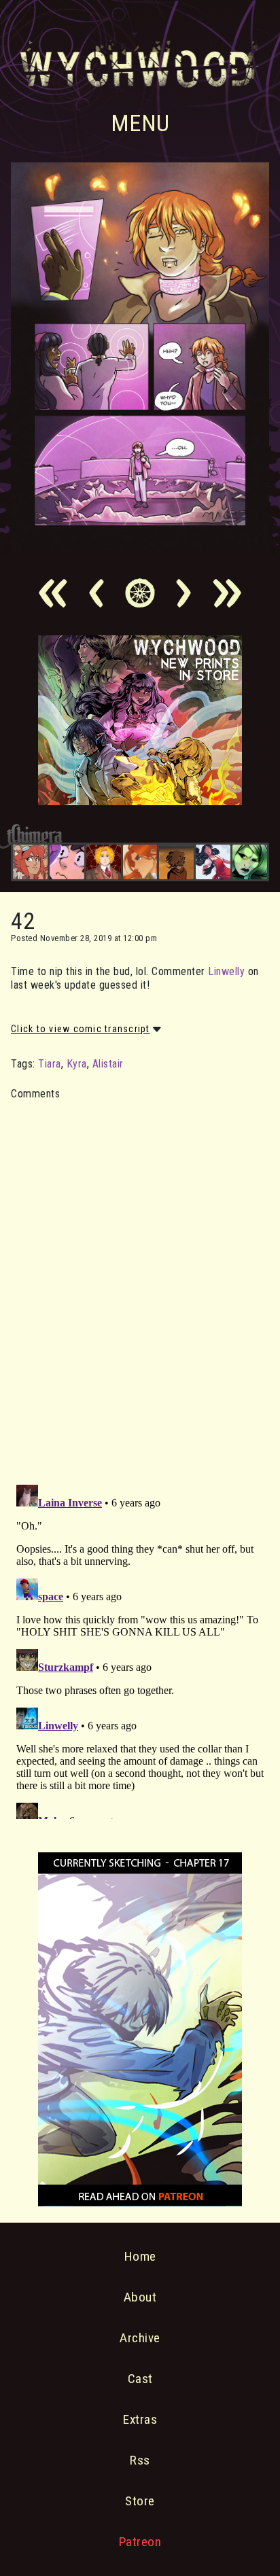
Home (140, 2256)
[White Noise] (176, 862)
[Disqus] (140, 1284)
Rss (140, 2460)
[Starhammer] (67, 862)
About (140, 2297)
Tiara (50, 1064)
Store (140, 2501)
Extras (140, 2419)
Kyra (77, 1064)
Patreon (140, 2542)
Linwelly (226, 971)
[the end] (250, 862)
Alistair (108, 1064)
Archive (140, 2338)
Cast (140, 2379)
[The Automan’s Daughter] (30, 862)
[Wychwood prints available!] (140, 801)
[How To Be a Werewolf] (213, 862)
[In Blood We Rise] (104, 862)
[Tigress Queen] (140, 862)
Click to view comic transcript (81, 1029)
